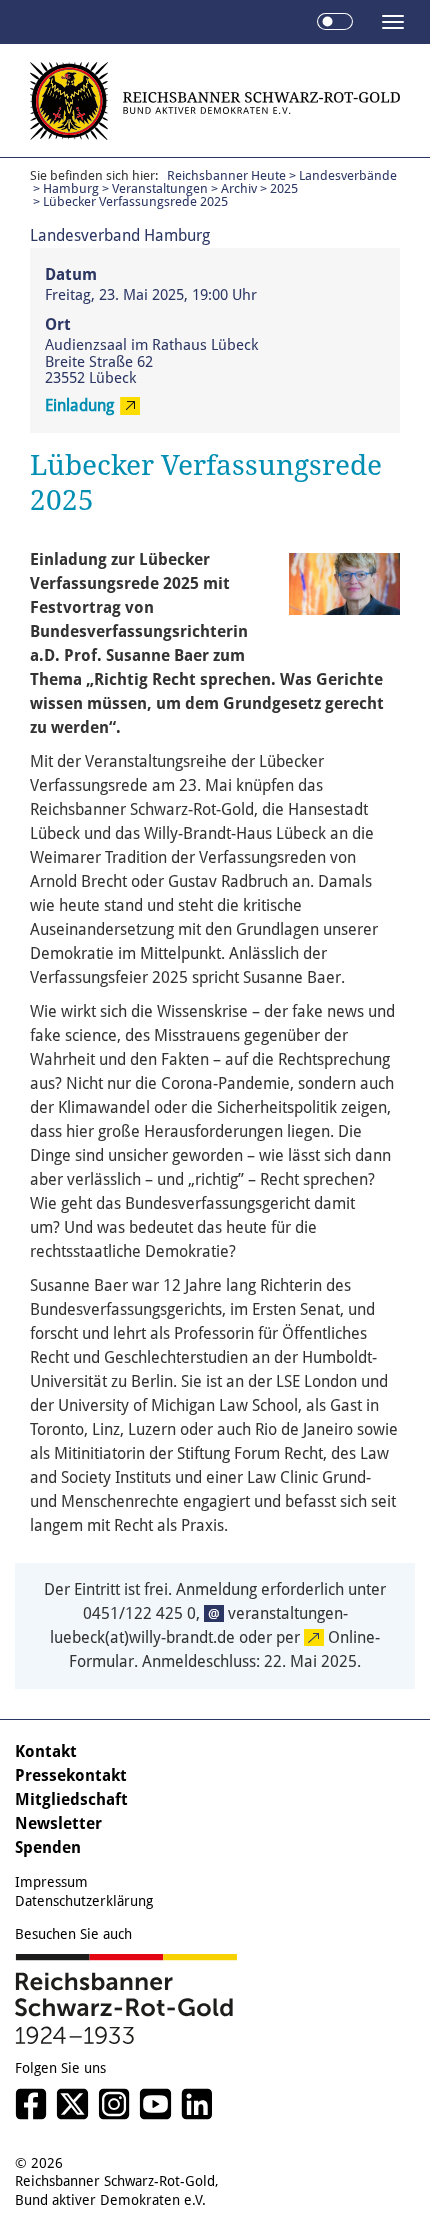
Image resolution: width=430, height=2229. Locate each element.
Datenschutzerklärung (84, 1901)
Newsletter (58, 1823)
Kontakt (46, 1751)
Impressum (51, 1882)
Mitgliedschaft (71, 1799)
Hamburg (71, 188)
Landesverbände (348, 175)
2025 (284, 188)
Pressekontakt (71, 1775)
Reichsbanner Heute (226, 175)
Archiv (239, 188)
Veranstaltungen (160, 188)
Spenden (48, 1847)
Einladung (79, 406)
